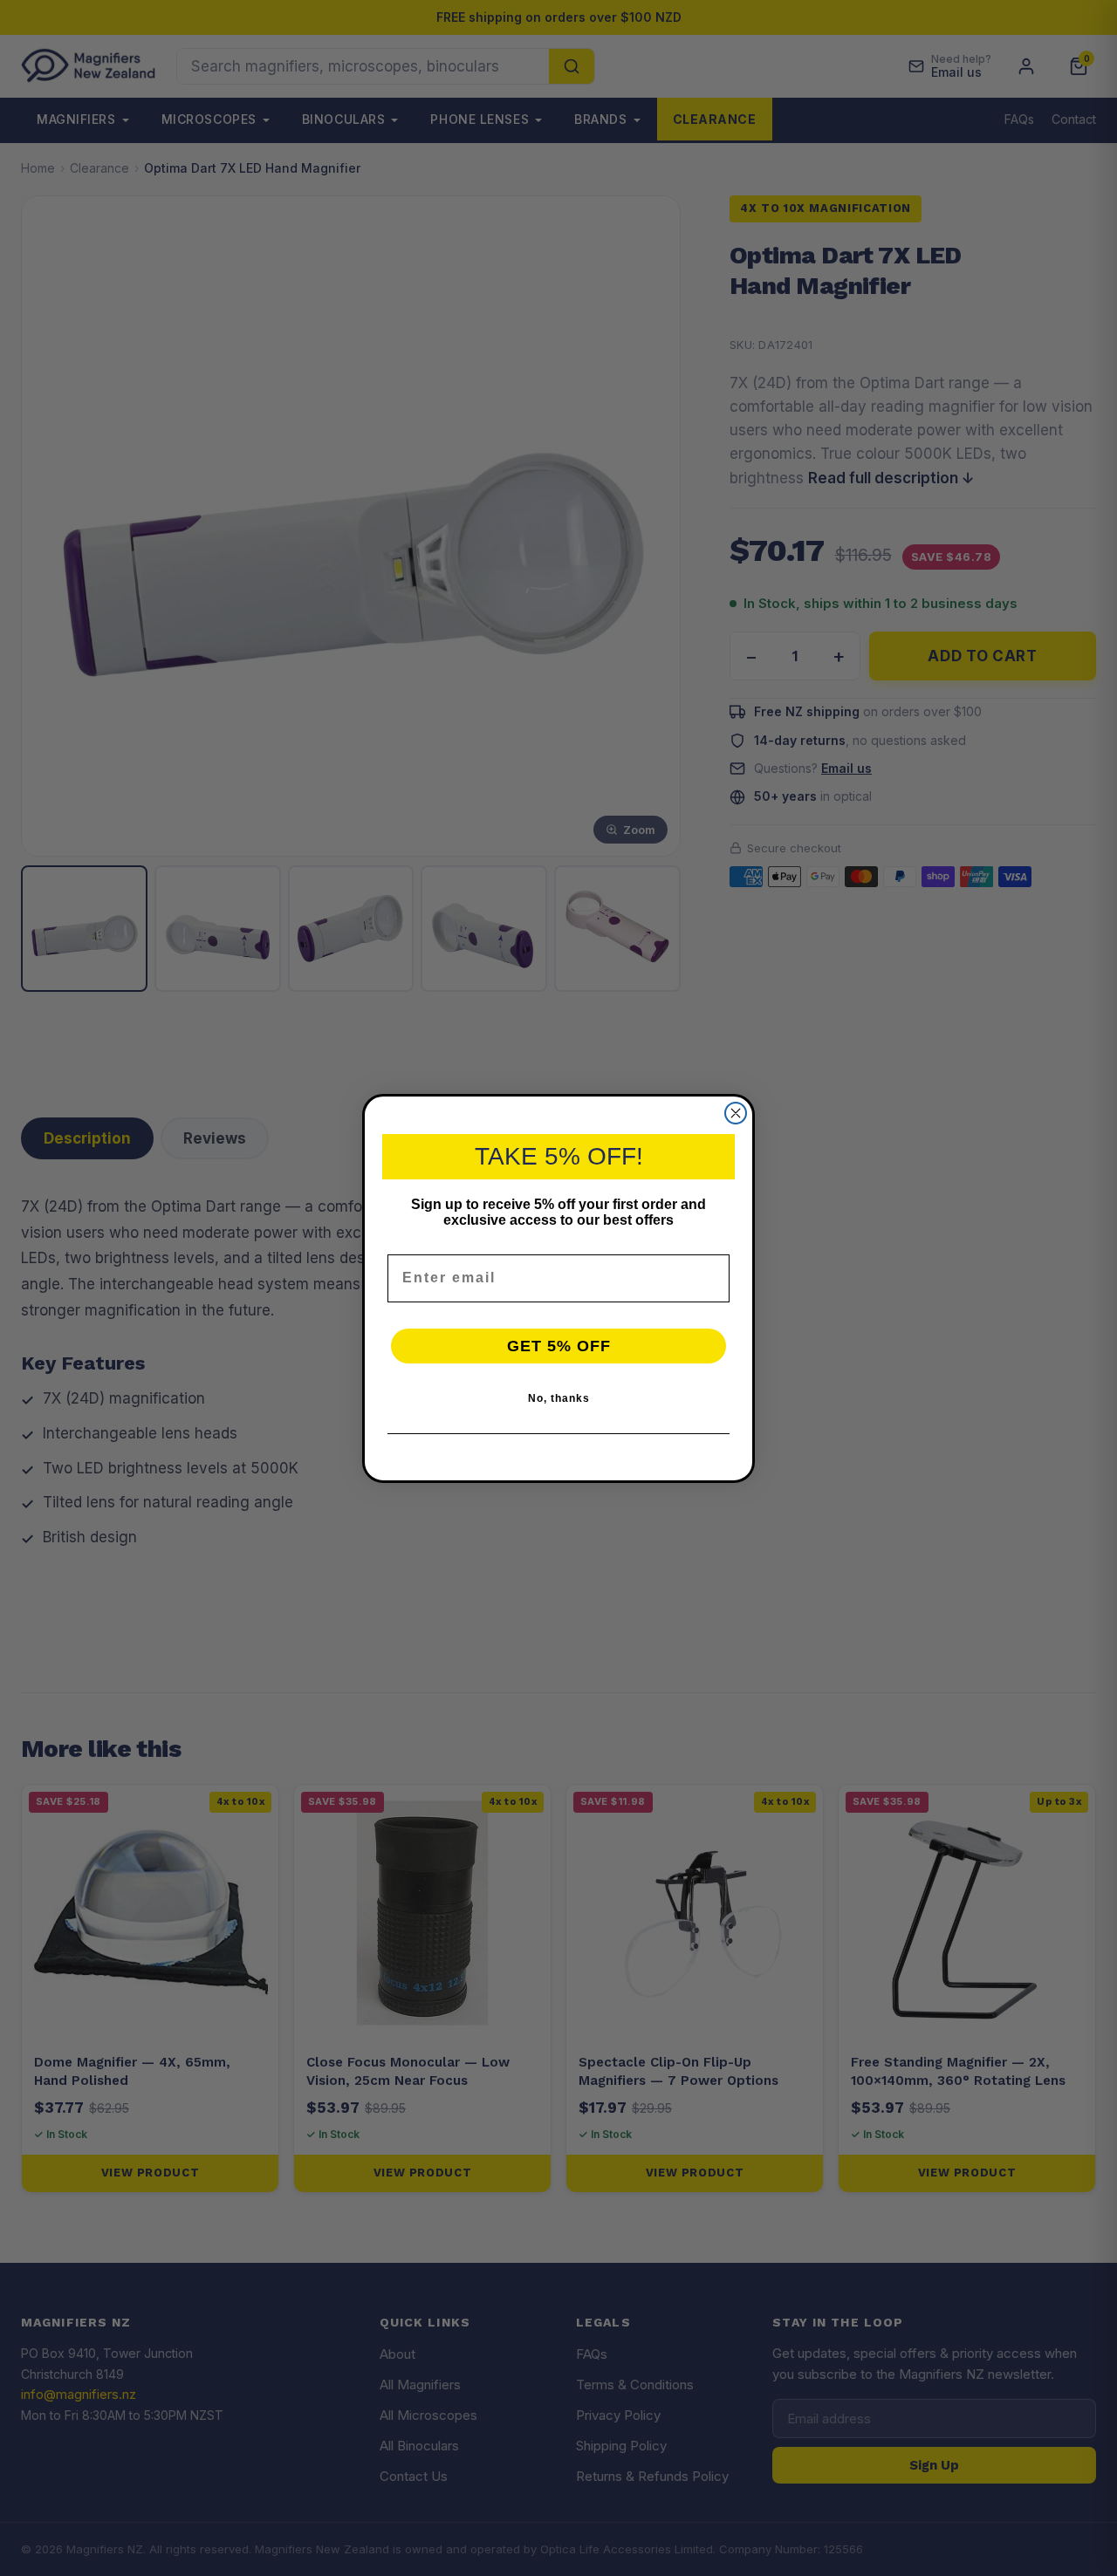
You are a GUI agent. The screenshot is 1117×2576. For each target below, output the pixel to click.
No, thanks (559, 1398)
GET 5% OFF (559, 1346)
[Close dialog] (736, 1113)
